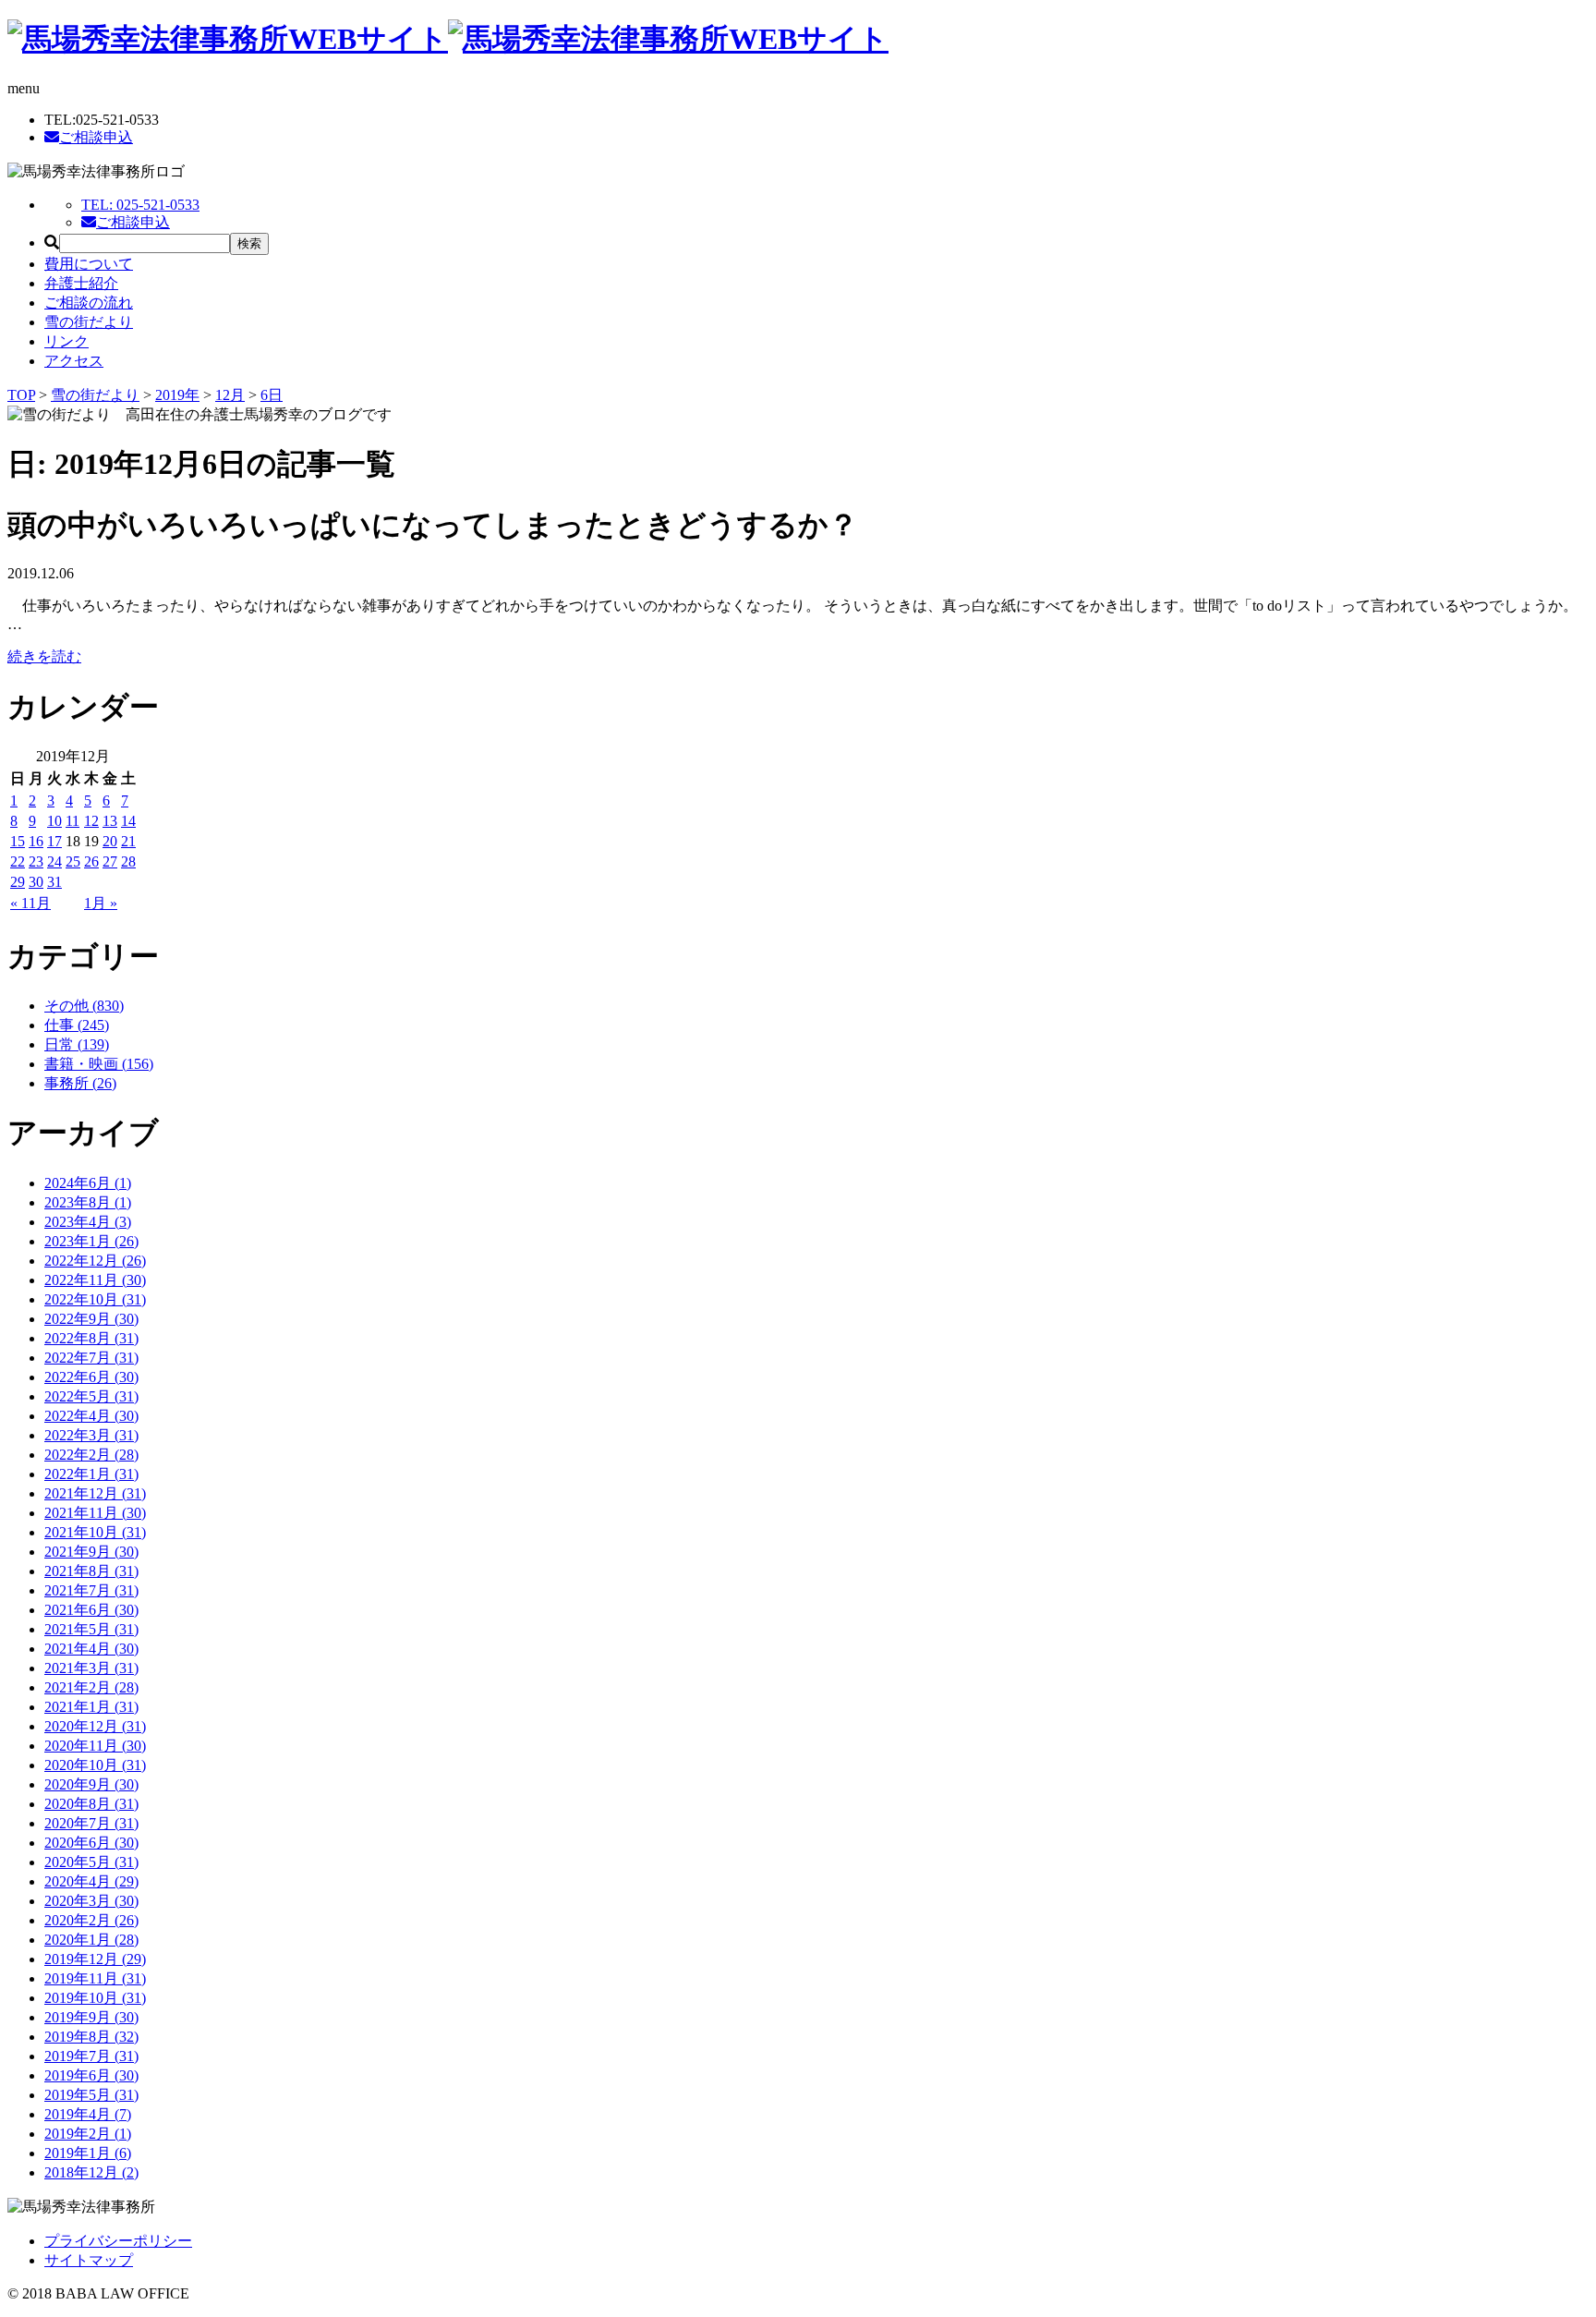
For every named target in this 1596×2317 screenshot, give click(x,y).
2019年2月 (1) (88, 2134)
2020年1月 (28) (91, 1940)
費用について (89, 264)
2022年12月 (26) (95, 1261)
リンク (66, 341)
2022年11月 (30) (95, 1280)
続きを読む (44, 656)
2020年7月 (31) (91, 1823)
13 (110, 821)
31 (54, 882)
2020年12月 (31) (95, 1726)
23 (36, 861)
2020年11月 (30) (95, 1746)
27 (110, 861)
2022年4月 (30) (91, 1416)
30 (36, 882)
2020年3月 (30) (91, 1901)
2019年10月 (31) (95, 1998)
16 (36, 841)
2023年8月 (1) (88, 1202)
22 (18, 861)
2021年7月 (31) (91, 1590)
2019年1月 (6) (88, 2153)
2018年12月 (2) (91, 2172)
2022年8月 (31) (91, 1338)
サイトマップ (89, 2260)
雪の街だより (89, 322)
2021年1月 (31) (91, 1707)
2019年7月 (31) (91, 2056)
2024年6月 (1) (88, 1183)
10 (54, 821)
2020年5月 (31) (91, 1862)
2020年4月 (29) (91, 1881)
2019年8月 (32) (91, 2037)
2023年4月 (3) (88, 1222)
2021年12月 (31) (95, 1493)
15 (18, 841)
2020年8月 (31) (91, 1804)
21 (128, 841)
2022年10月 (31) (95, 1299)
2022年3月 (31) (91, 1435)
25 (73, 861)
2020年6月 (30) (91, 1843)
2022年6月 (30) (91, 1377)
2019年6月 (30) (91, 2075)
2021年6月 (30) (91, 1610)
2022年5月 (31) (91, 1396)
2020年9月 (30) (91, 1784)
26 (91, 861)
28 (128, 861)
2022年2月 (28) (91, 1455)
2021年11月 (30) (95, 1513)
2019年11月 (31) (95, 1978)
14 (128, 821)
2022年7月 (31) (91, 1358)
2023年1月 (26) (91, 1241)
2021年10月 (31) (95, 1532)
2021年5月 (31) (91, 1629)
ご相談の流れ (89, 303)
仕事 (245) (77, 1025)
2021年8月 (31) (91, 1571)
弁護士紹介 (81, 283)
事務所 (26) (80, 1083)
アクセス (74, 361)
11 (73, 821)
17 (54, 841)
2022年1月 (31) (91, 1474)
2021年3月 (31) (91, 1668)
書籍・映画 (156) (99, 1064)
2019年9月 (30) (91, 2017)
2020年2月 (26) (91, 1920)
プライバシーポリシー (118, 2241)
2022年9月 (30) (91, 1319)
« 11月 (30, 903)
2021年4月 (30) (91, 1649)
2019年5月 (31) (91, 2095)
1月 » (101, 903)
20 (110, 841)
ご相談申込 (96, 137)
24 (54, 861)
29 (18, 882)
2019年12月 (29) (95, 1959)
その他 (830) (84, 1006)
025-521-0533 (140, 205)
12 (91, 821)
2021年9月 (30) (91, 1552)
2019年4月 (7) (88, 2114)
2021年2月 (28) (91, 1687)
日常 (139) (77, 1044)
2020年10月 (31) (95, 1765)
